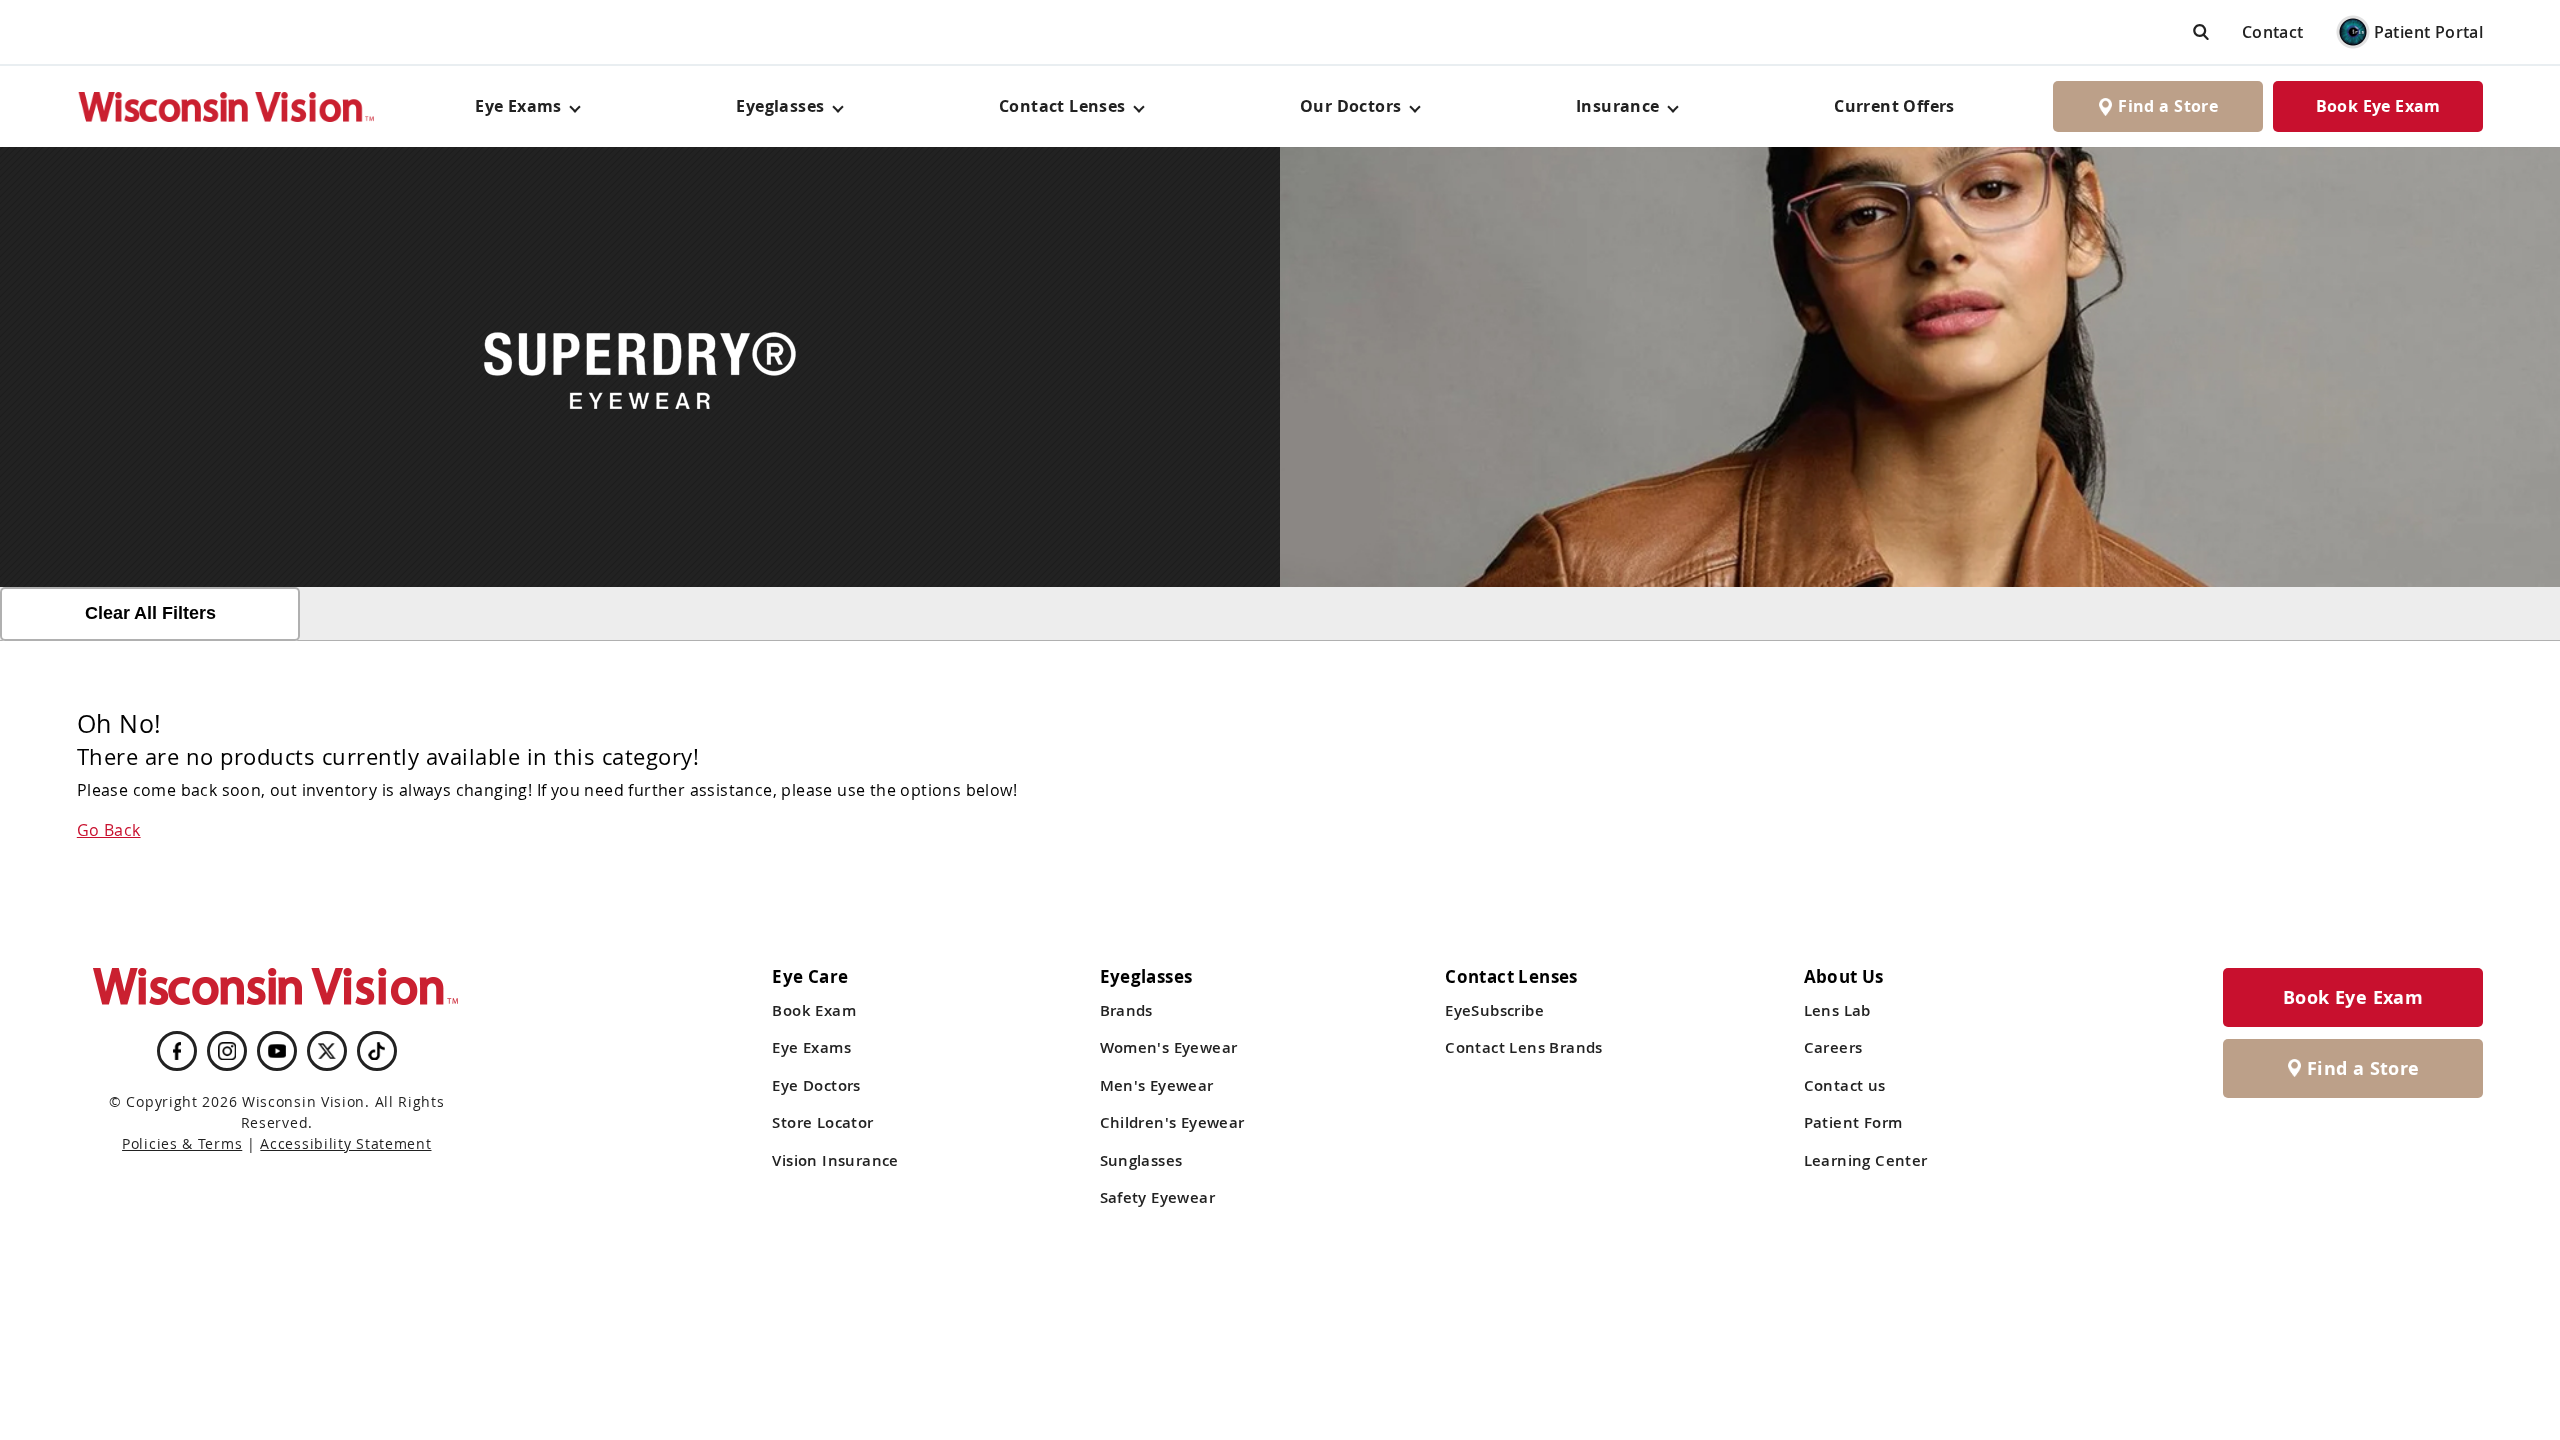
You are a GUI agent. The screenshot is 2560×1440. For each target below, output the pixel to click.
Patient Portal (2429, 32)
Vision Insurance (835, 1160)
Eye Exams (811, 1047)
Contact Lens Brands (1524, 1047)
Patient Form (1853, 1122)
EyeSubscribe (1494, 1010)
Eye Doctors (816, 1085)
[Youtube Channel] (277, 1051)
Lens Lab (1837, 1010)
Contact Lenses (1062, 106)
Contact (2273, 32)
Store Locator (822, 1122)
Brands (1126, 1010)
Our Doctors (1350, 106)
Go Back (109, 830)
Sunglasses (1141, 1160)
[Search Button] (2201, 31)
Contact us (1845, 1085)
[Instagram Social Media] (227, 1051)
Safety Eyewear (1158, 1197)
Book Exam (814, 1010)
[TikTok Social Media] (376, 1051)
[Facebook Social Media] (177, 1051)
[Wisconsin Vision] (227, 106)
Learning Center (1866, 1160)
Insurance (1618, 106)
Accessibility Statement (345, 1143)
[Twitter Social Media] (327, 1051)
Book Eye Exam (2378, 106)
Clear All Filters (150, 613)
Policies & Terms (182, 1143)
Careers (1833, 1047)
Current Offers (1894, 106)
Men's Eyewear (1157, 1085)
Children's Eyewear (1172, 1122)
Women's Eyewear (1169, 1047)
